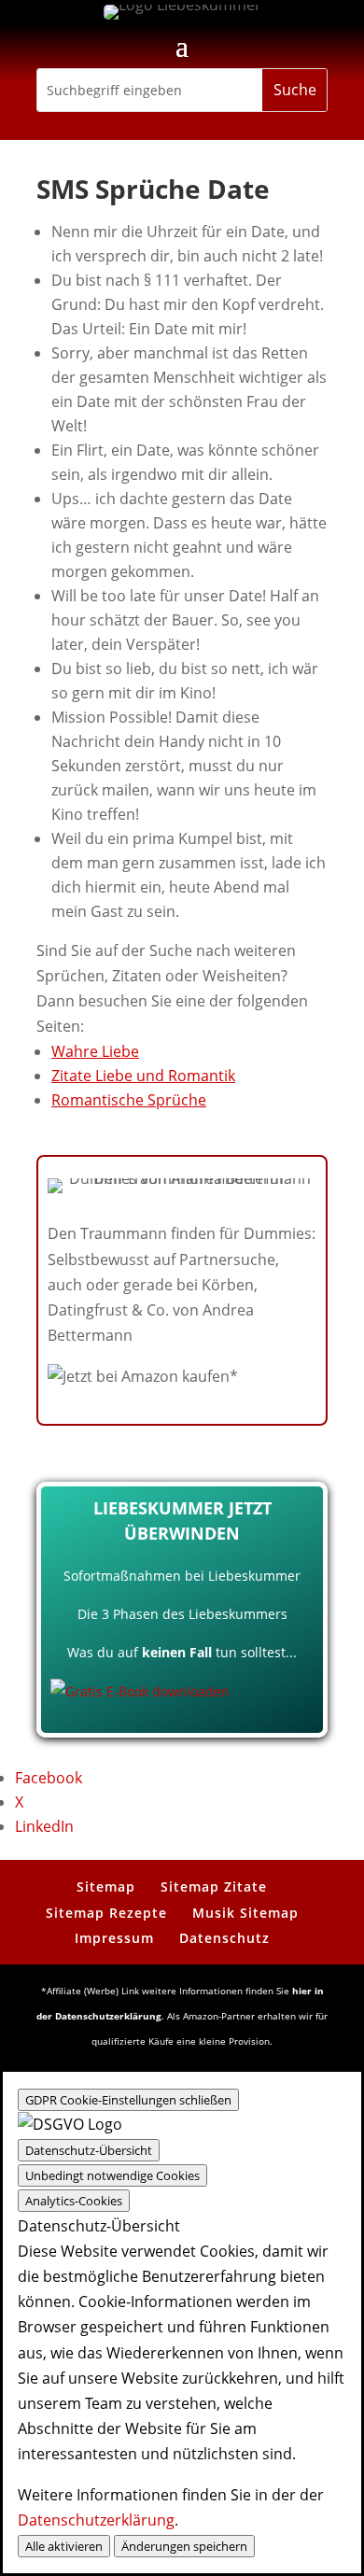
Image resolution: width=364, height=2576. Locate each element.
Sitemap (106, 1886)
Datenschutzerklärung (96, 2520)
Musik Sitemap (245, 1913)
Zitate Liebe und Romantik (143, 1076)
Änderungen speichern (184, 2546)
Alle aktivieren (64, 2546)
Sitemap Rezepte (106, 1913)
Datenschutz (224, 1938)
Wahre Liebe (95, 1051)
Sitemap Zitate (214, 1886)
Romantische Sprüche (129, 1100)
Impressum (114, 1938)
